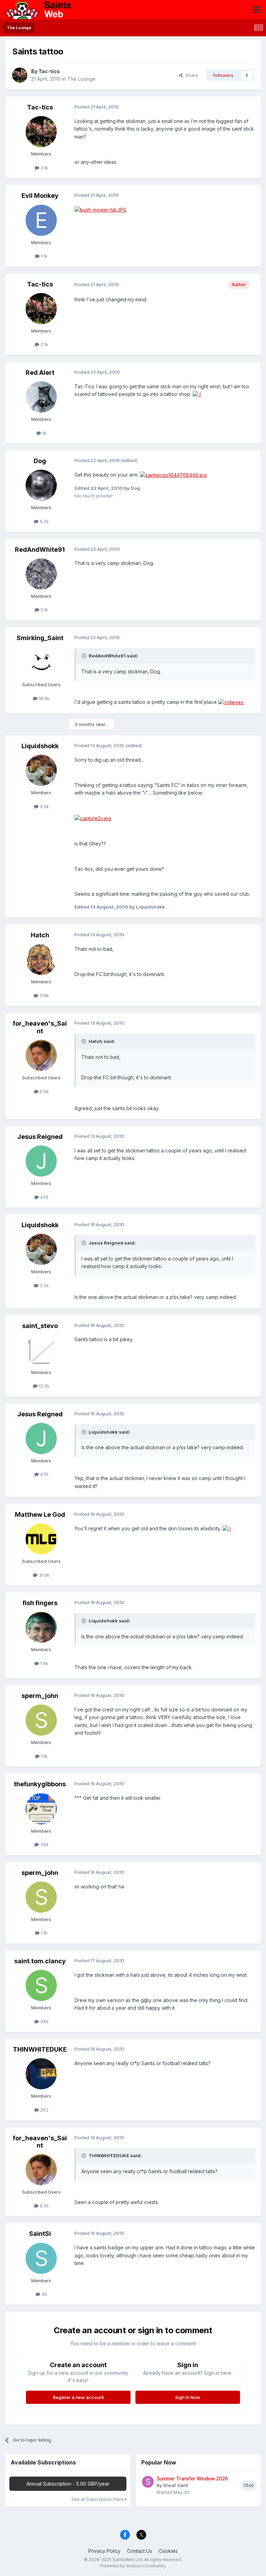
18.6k (43, 698)
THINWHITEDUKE (40, 2049)
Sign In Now (188, 2397)
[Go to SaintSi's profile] (41, 2258)
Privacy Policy (104, 2551)
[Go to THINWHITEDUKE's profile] (41, 2074)
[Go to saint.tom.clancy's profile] (41, 1985)
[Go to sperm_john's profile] (41, 1720)
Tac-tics (49, 71)
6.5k (44, 1091)
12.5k (43, 1386)
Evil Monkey (40, 196)
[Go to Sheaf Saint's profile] (148, 2482)
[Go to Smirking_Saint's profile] (41, 662)
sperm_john (40, 1696)
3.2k (44, 806)
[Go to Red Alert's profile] (41, 397)
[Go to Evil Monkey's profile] (41, 220)
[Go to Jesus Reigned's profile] (41, 1161)
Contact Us (140, 2551)
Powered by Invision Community (133, 2566)
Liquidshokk (40, 746)
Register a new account (78, 2397)
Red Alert (40, 373)
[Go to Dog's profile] (41, 485)
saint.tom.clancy (40, 1961)
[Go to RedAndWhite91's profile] (41, 574)
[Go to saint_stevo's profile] (41, 1350)
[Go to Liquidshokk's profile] (41, 770)
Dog (40, 461)
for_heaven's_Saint (40, 1027)
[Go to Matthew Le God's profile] (41, 1539)
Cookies (168, 2551)
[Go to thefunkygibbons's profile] (41, 1809)
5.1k (44, 610)
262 (44, 2110)
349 (44, 2021)
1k (44, 433)
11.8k (44, 995)
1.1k (43, 256)
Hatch (40, 935)
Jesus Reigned (40, 1137)
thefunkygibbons (40, 1784)
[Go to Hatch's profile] (41, 959)
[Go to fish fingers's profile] (41, 1627)
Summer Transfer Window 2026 (192, 2479)
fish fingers (40, 1603)
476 (44, 1197)
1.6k (43, 1663)
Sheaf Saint (176, 2485)
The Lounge (81, 79)
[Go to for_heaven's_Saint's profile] (41, 1055)
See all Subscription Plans (98, 2499)
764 (44, 1844)
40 (44, 2294)
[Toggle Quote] (85, 656)
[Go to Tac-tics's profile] (20, 75)
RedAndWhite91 (40, 550)
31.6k (43, 1575)
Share (190, 75)
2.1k (44, 168)
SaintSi (40, 2234)
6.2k (44, 521)
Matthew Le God (40, 1515)
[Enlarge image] (100, 209)
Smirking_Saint (40, 638)
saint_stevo (40, 1326)
